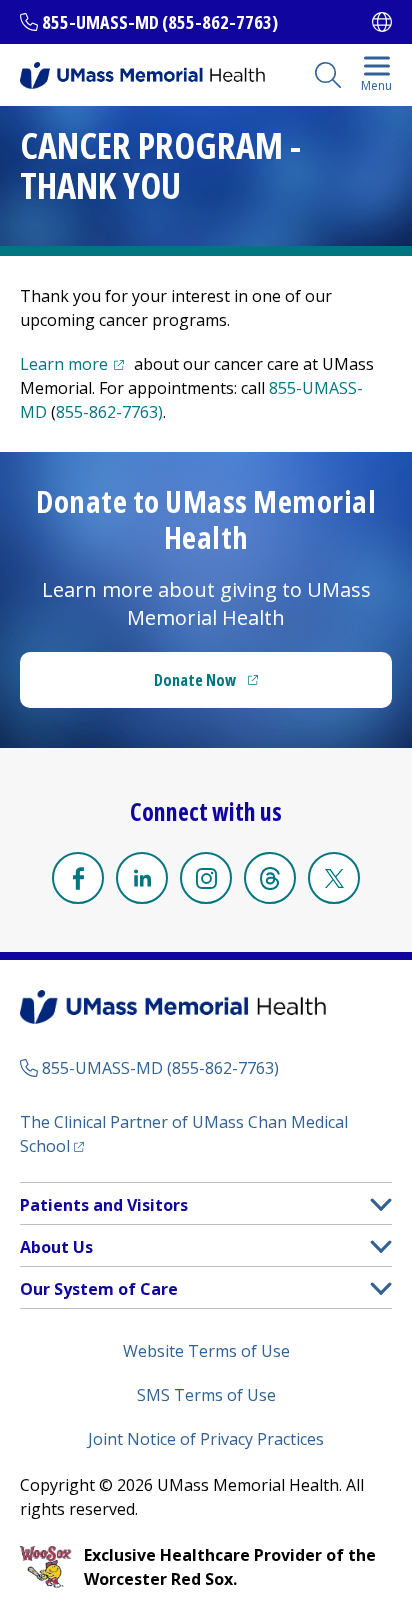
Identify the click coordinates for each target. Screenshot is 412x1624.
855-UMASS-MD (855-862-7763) (160, 22)
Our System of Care (99, 1289)
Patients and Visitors (104, 1205)
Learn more (75, 364)
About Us (56, 1247)
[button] (381, 1204)
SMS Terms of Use (206, 1395)
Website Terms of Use (206, 1351)
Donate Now (247, 686)
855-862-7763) (109, 412)
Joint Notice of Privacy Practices (206, 1439)
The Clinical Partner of (184, 1134)
